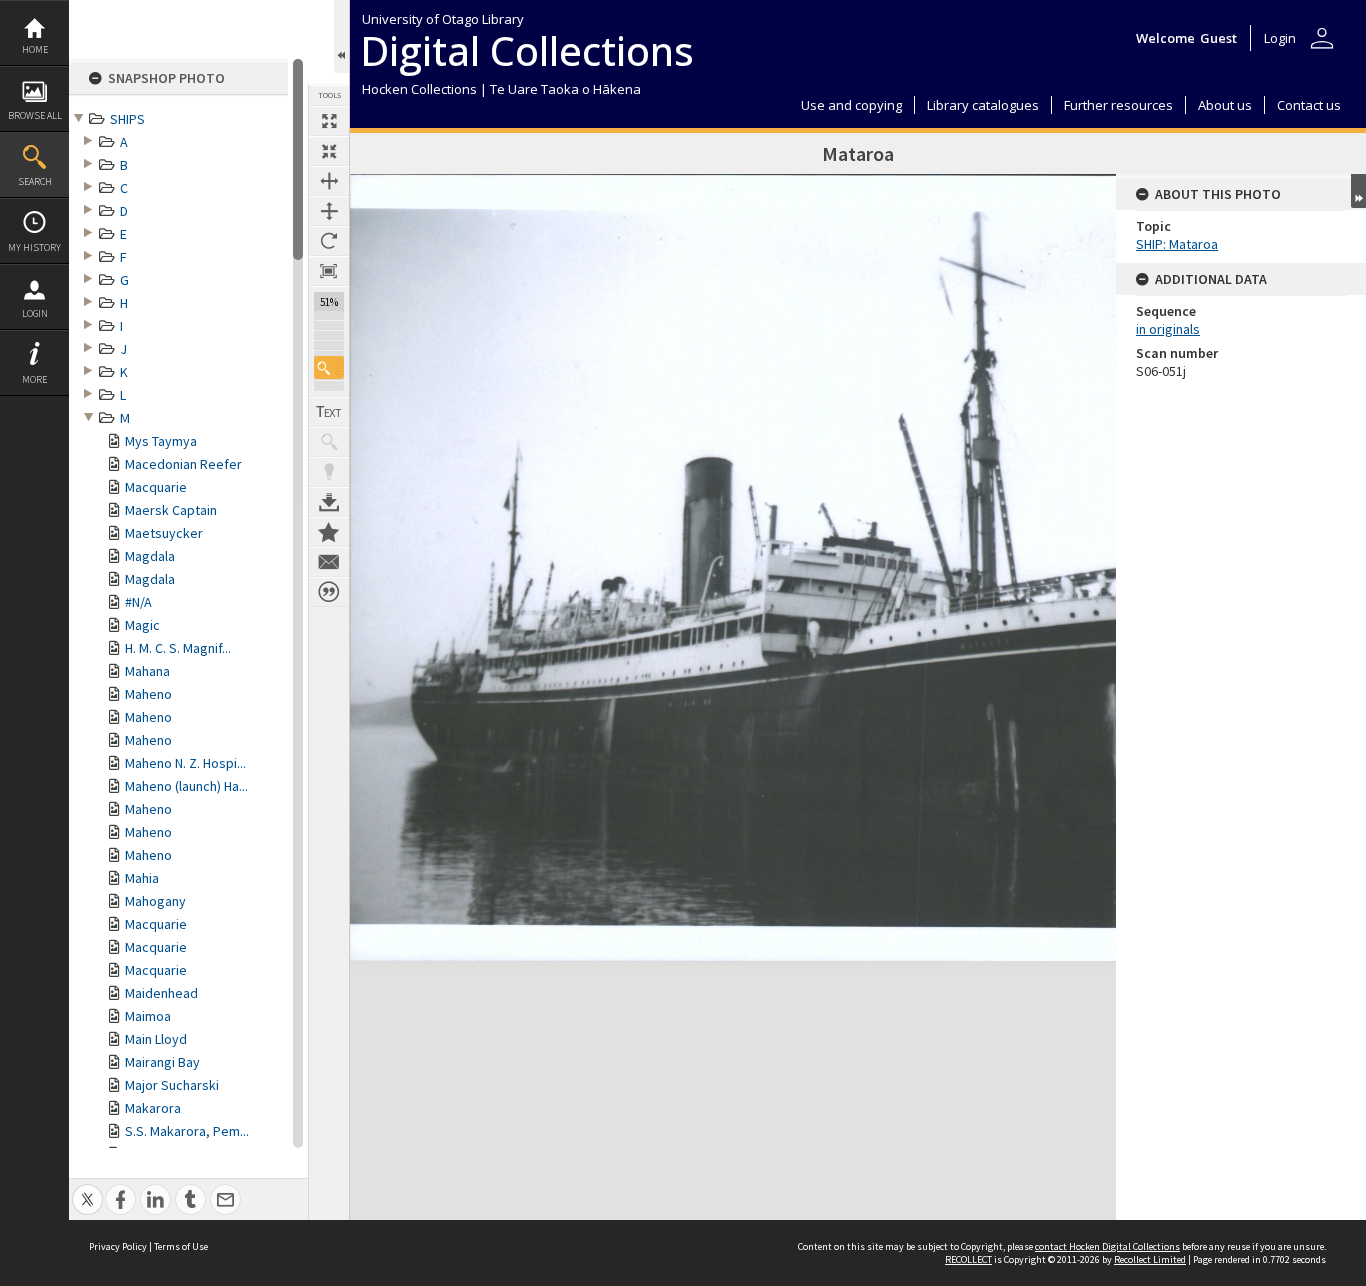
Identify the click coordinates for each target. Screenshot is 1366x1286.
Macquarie (156, 487)
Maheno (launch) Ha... (186, 786)
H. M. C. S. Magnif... (178, 648)
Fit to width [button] (329, 181)
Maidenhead (161, 993)
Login (35, 313)
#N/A (138, 602)
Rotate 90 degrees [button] (329, 241)
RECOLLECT (968, 1259)
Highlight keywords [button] (329, 472)
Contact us (1309, 105)
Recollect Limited (1150, 1259)
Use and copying (851, 105)
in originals (1168, 329)
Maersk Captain (171, 510)
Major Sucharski (172, 1085)
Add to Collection (329, 532)
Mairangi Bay (162, 1062)
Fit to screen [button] (329, 151)
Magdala (150, 556)
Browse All (35, 115)
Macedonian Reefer (183, 464)
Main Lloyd (156, 1039)
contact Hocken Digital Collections (1107, 1246)
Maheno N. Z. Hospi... (185, 763)
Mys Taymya (161, 441)
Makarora (153, 1108)
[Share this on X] (87, 1188)
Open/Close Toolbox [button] (341, 36)
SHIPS (127, 119)
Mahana (147, 671)
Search (35, 181)
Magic (142, 625)
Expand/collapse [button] (1358, 191)
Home (35, 49)
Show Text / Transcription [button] (329, 412)
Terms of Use (181, 1246)
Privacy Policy (118, 1246)
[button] (329, 367)
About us (1225, 105)
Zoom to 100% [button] (329, 271)
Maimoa (148, 1016)
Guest (1218, 38)
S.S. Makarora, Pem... (187, 1131)
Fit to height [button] (329, 211)
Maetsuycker (164, 533)
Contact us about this (329, 562)
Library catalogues (983, 105)
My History (34, 247)
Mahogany (155, 901)
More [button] (34, 379)
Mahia (142, 878)
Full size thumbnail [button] (329, 121)
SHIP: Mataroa (1177, 244)
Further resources (1118, 105)
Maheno (148, 694)
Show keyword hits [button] (329, 442)
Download (329, 502)
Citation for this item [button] (329, 592)
